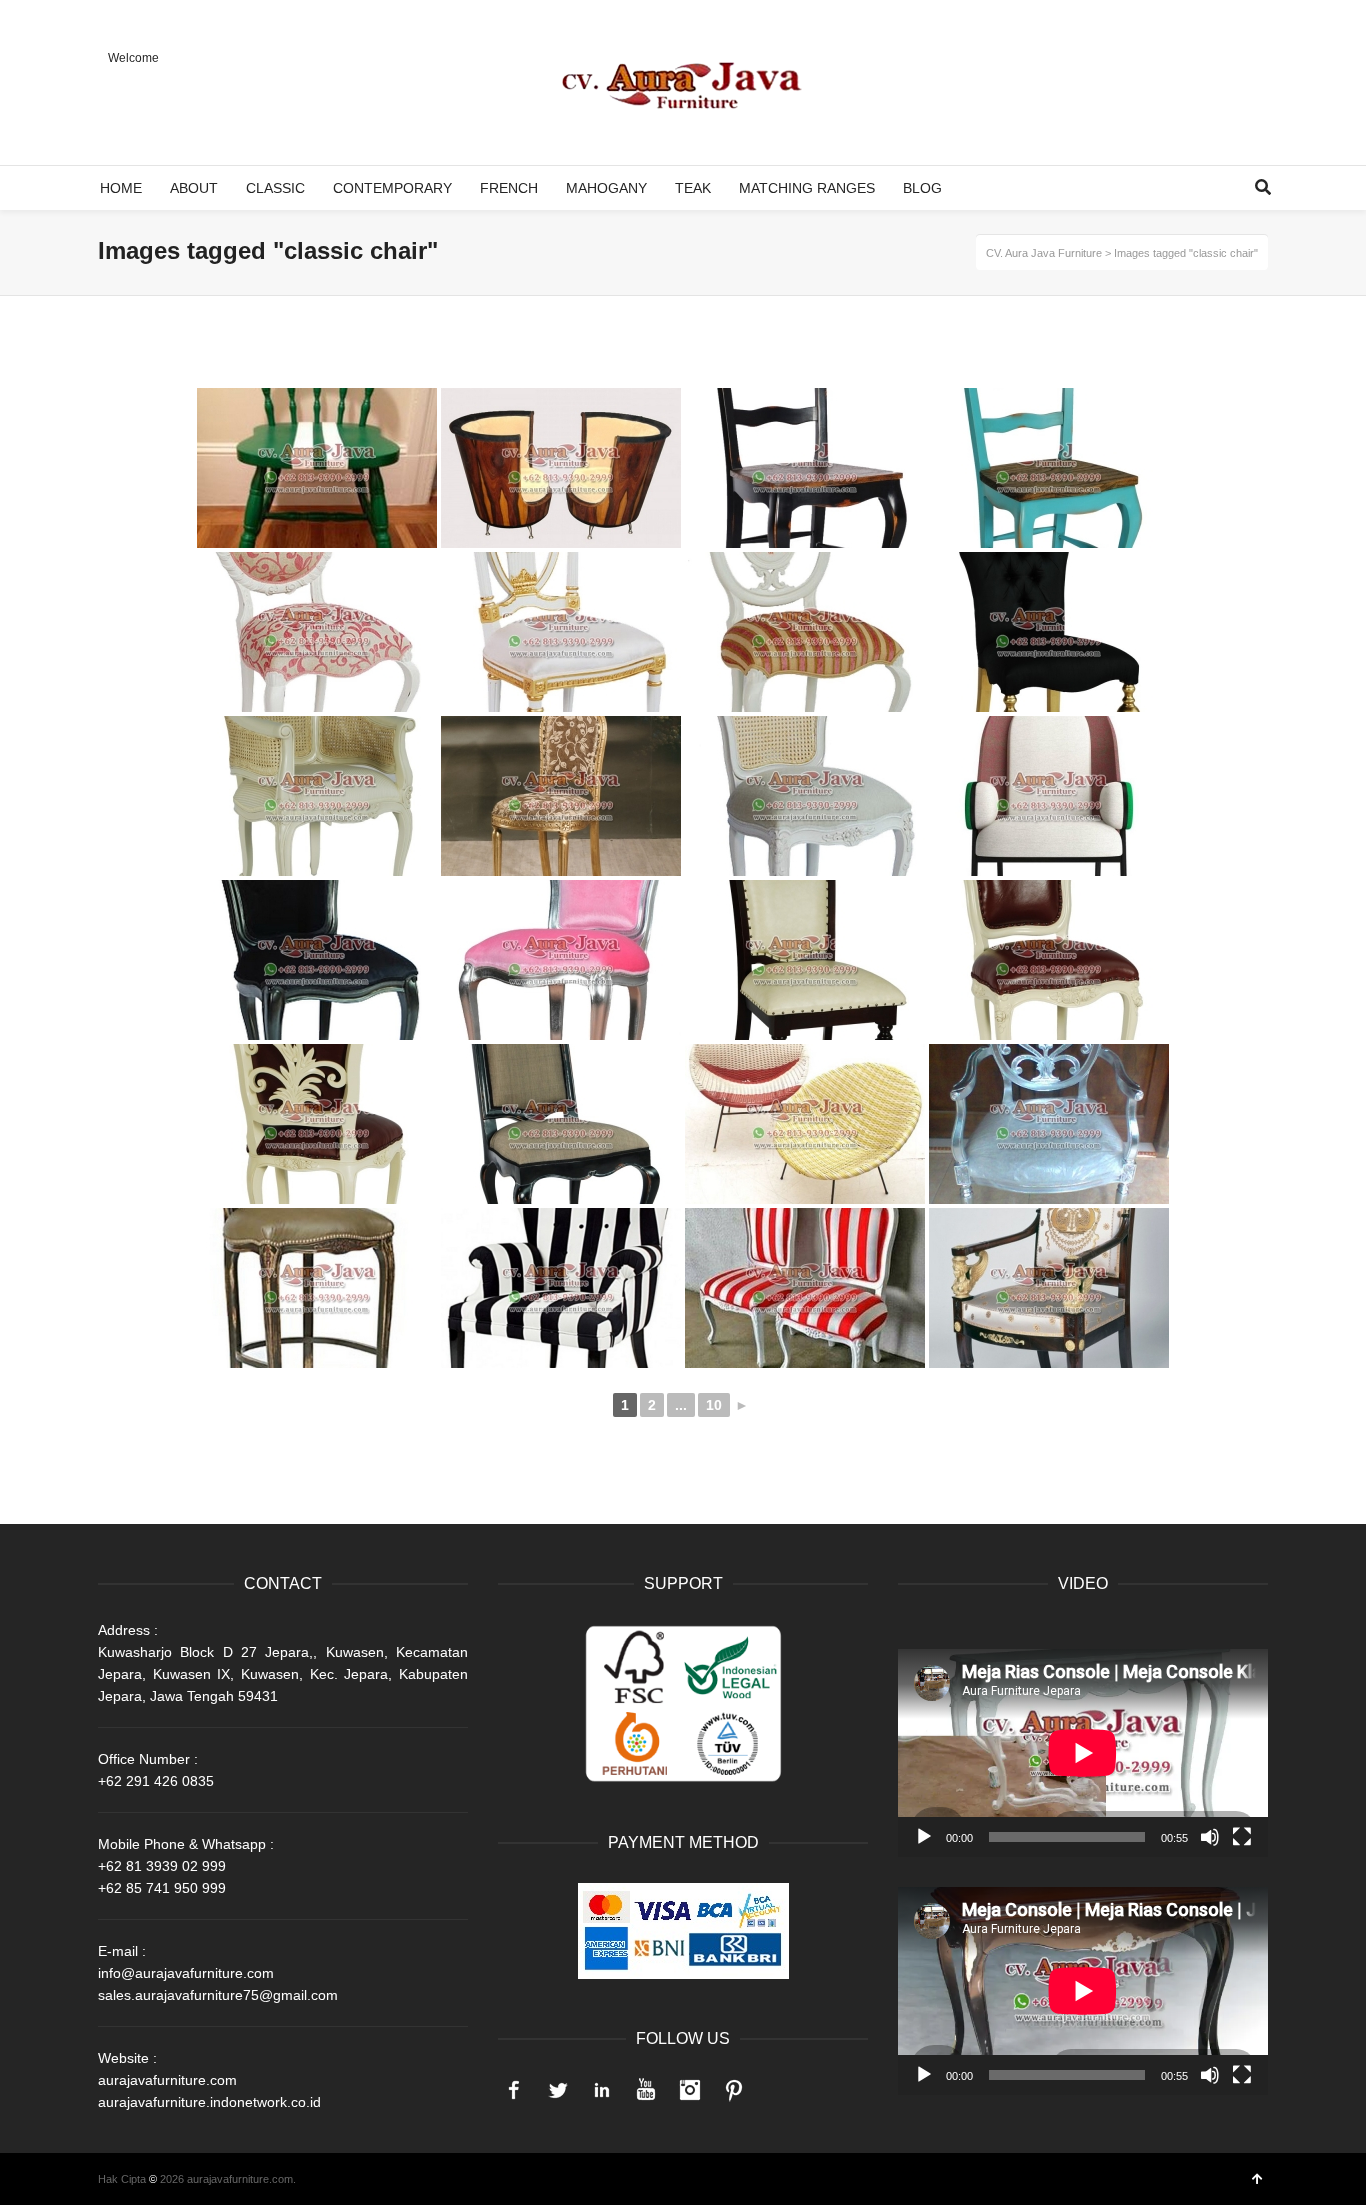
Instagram (690, 2090)
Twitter (558, 2090)
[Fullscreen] (1242, 1837)
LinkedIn (602, 2090)
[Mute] (1210, 1837)
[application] (1083, 1753)
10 (714, 1405)
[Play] (924, 1837)
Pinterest (734, 2090)
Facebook (514, 2090)
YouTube (646, 2090)
